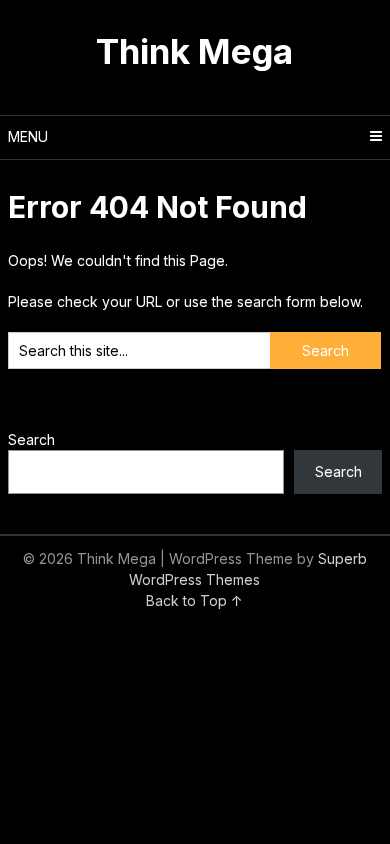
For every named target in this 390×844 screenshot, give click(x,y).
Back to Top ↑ (194, 600)
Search (31, 439)
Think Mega (194, 51)
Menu (28, 136)
